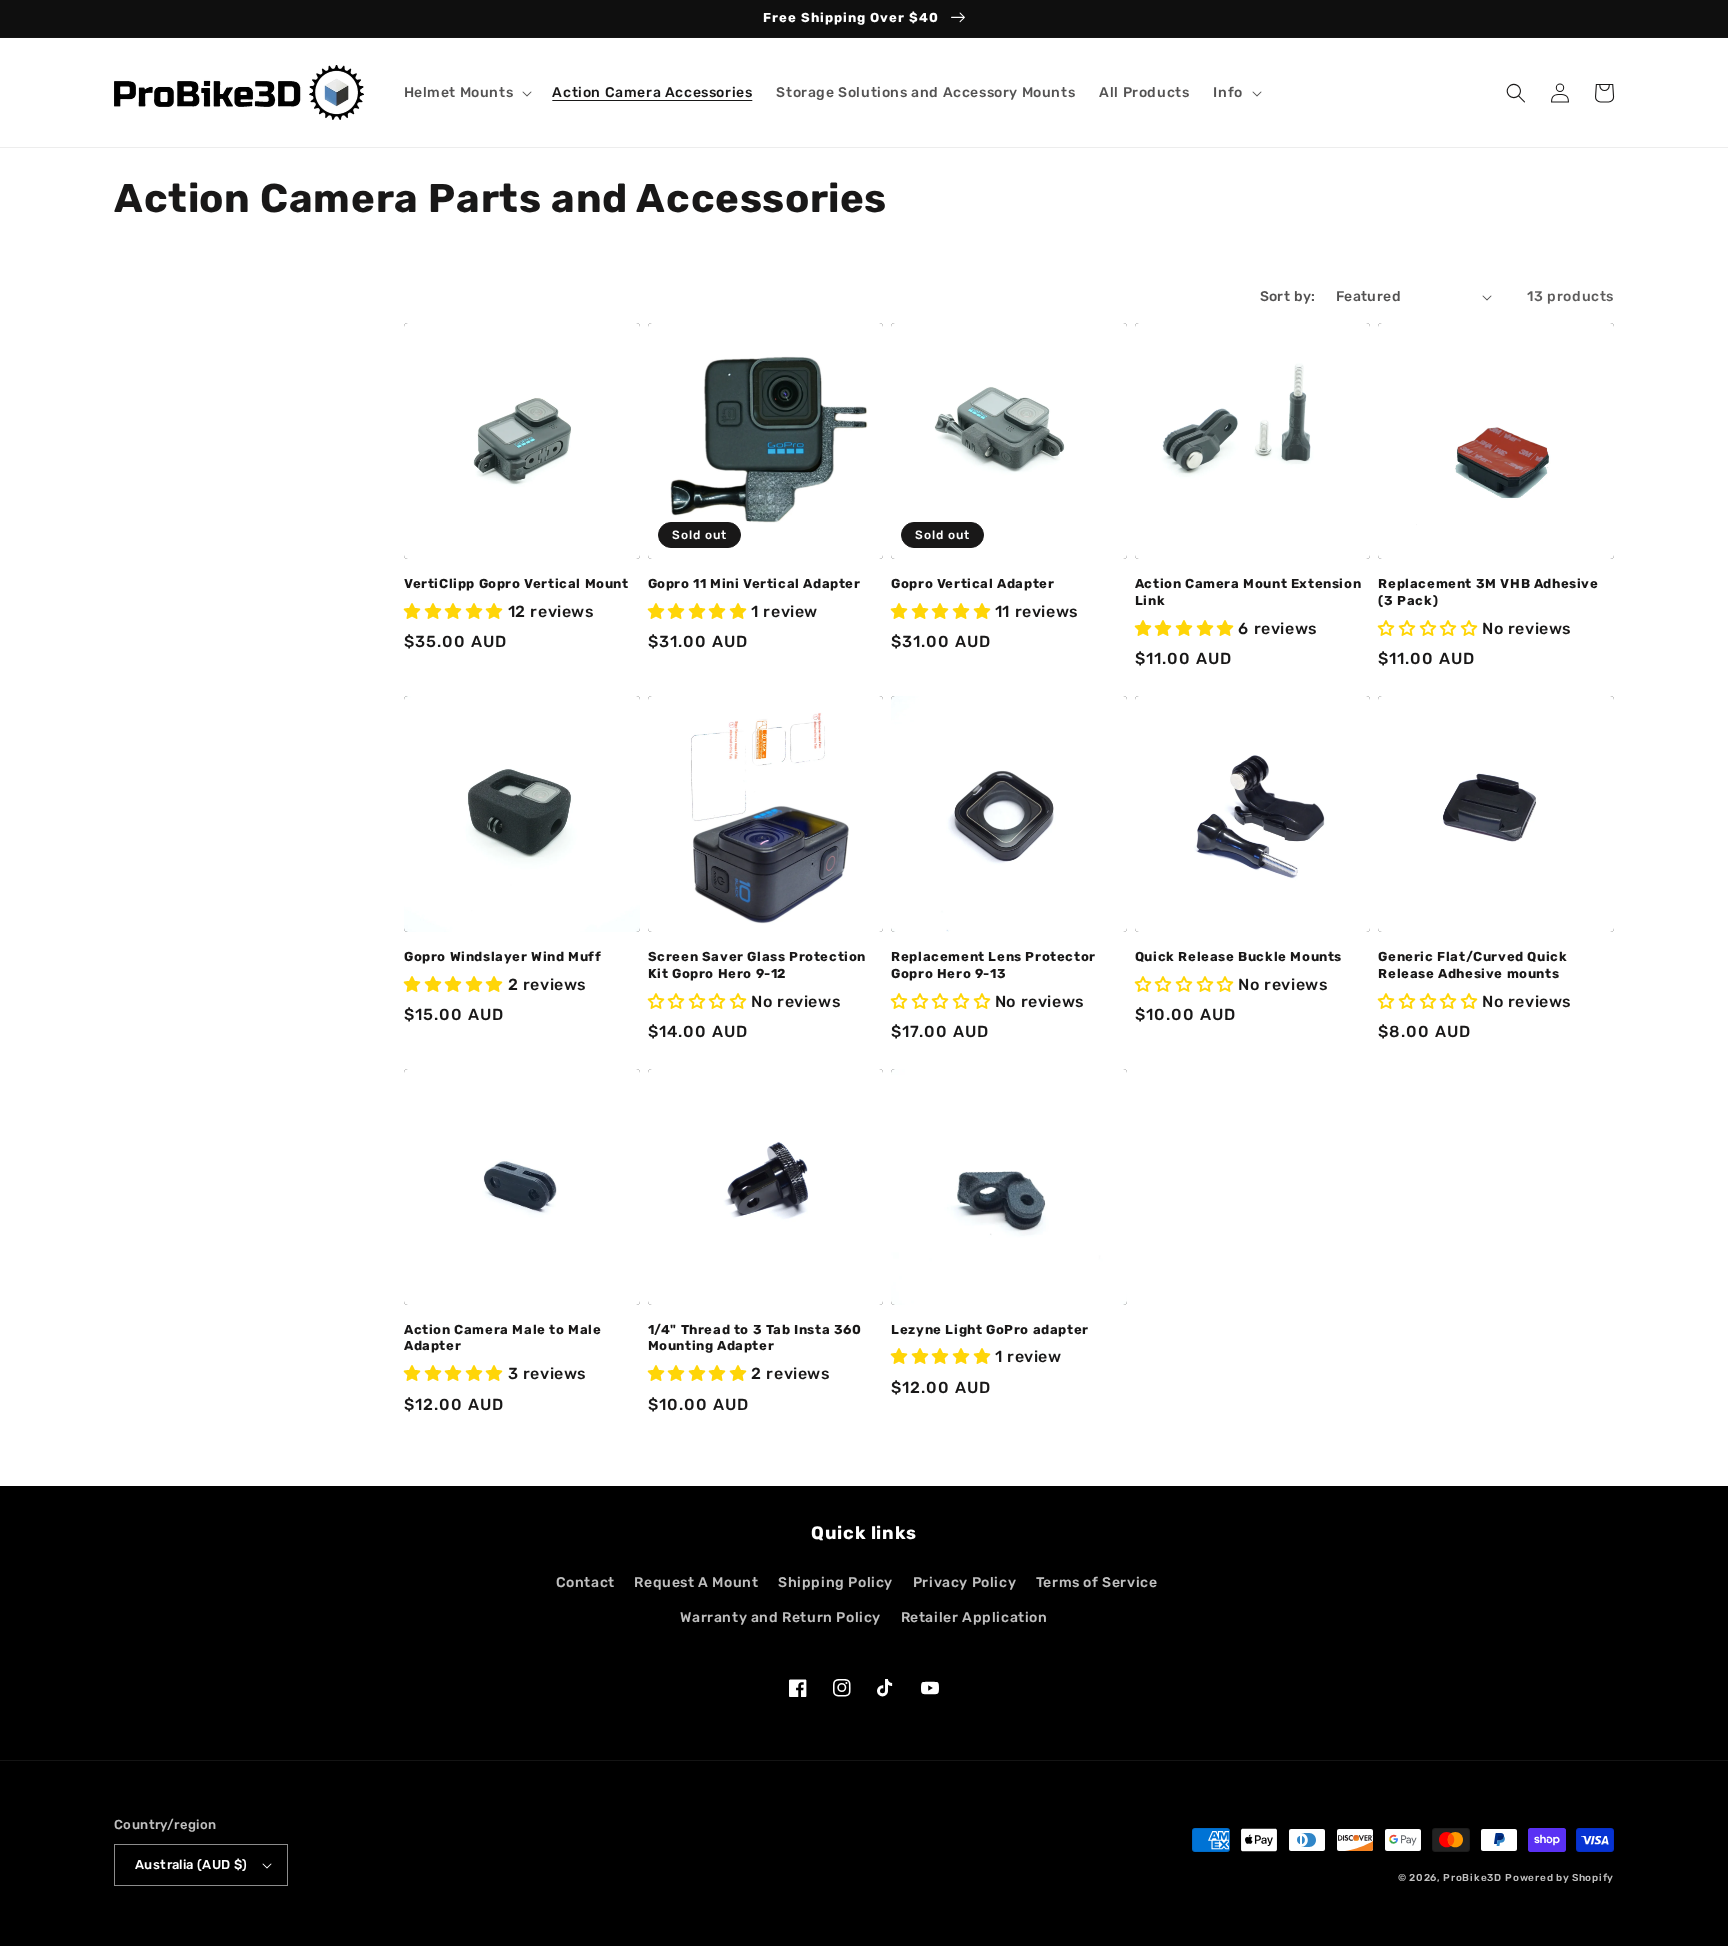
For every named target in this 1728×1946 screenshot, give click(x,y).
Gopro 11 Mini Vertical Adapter (754, 583)
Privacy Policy (964, 1582)
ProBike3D (1472, 1878)
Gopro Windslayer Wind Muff (503, 956)
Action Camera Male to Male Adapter (503, 1338)
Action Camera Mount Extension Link (1248, 592)
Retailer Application (974, 1617)
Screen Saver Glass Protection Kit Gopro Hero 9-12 (757, 965)
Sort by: (1288, 296)
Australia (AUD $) (191, 1864)
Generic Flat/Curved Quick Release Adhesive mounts (1472, 965)
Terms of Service (1097, 1582)
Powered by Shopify (1559, 1878)
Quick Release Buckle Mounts (1238, 956)
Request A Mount (696, 1582)
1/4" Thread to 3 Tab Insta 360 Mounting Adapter (755, 1338)
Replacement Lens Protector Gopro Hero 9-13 (993, 965)
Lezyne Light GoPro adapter (990, 1329)
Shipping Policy (835, 1582)
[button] (466, 93)
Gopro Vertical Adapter (972, 583)
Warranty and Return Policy (780, 1617)
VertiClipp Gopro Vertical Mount (516, 583)
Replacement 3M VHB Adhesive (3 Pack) (1488, 592)
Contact (585, 1582)
